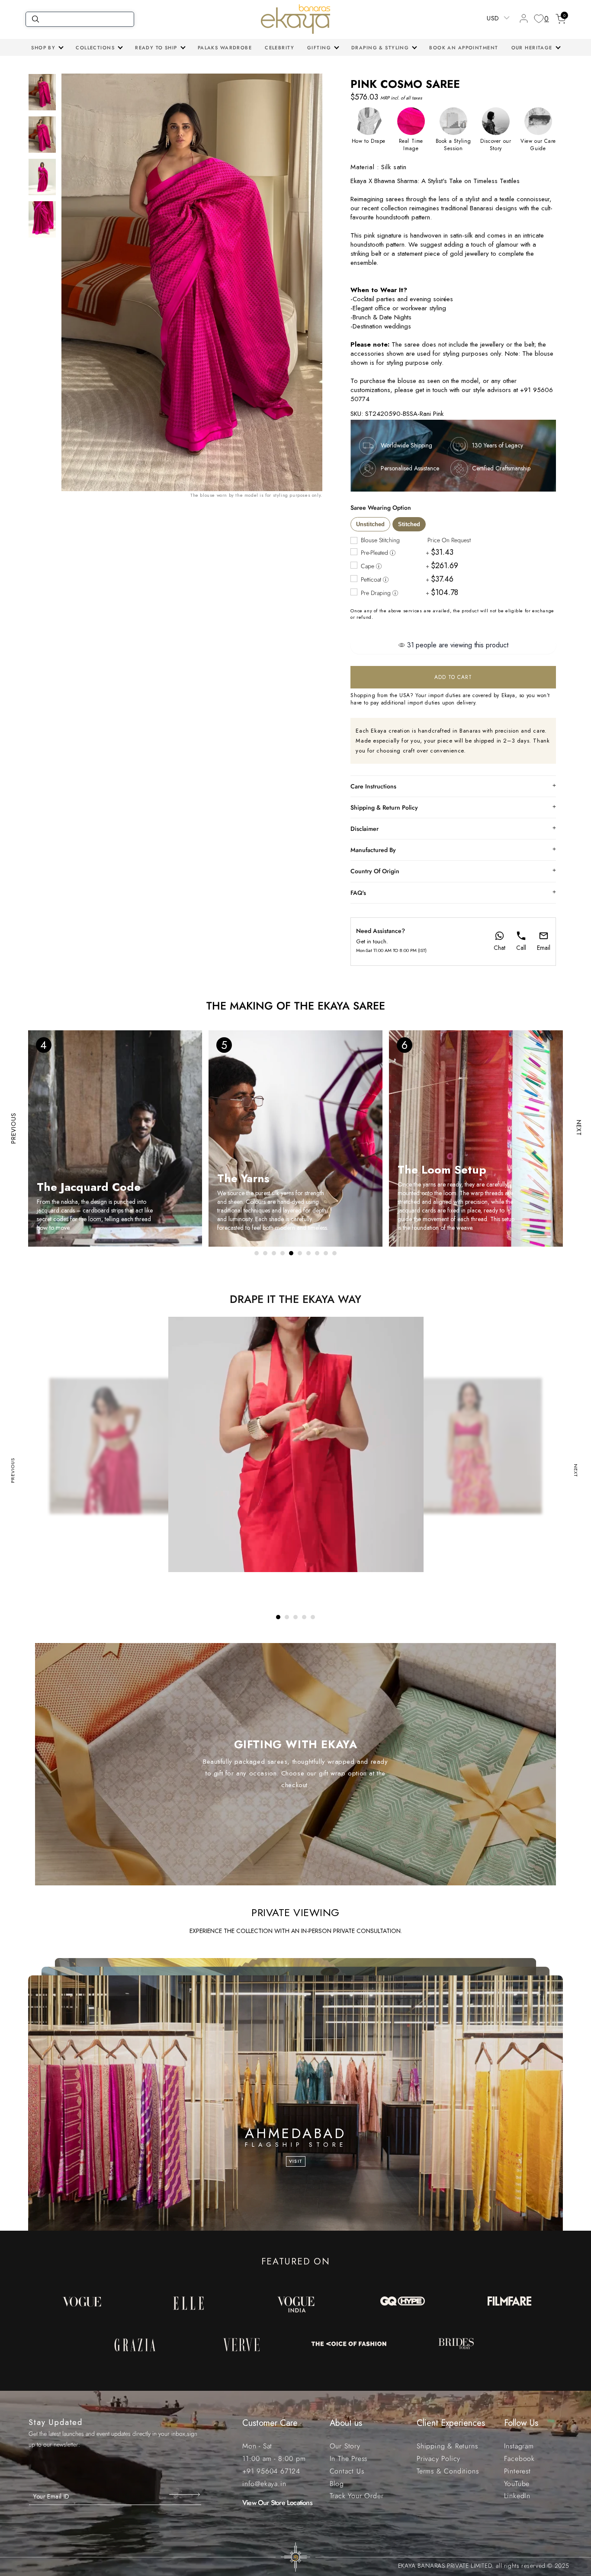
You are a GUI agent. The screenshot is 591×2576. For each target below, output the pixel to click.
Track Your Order (357, 2496)
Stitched (409, 524)
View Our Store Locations (277, 2503)
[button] (47, 48)
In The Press (349, 2459)
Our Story (345, 2446)
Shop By (43, 48)
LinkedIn (517, 2496)
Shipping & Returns (447, 2446)
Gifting (319, 48)
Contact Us (347, 2471)
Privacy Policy (438, 2459)
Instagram (519, 2446)
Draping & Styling (380, 48)
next (579, 1128)
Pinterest (517, 2471)
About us (346, 2423)
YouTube (517, 2484)
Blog (337, 2484)
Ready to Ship (156, 48)
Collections (95, 48)
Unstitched (370, 524)
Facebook (519, 2459)
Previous (13, 1128)
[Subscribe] (185, 2495)
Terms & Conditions (448, 2471)
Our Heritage (532, 48)
